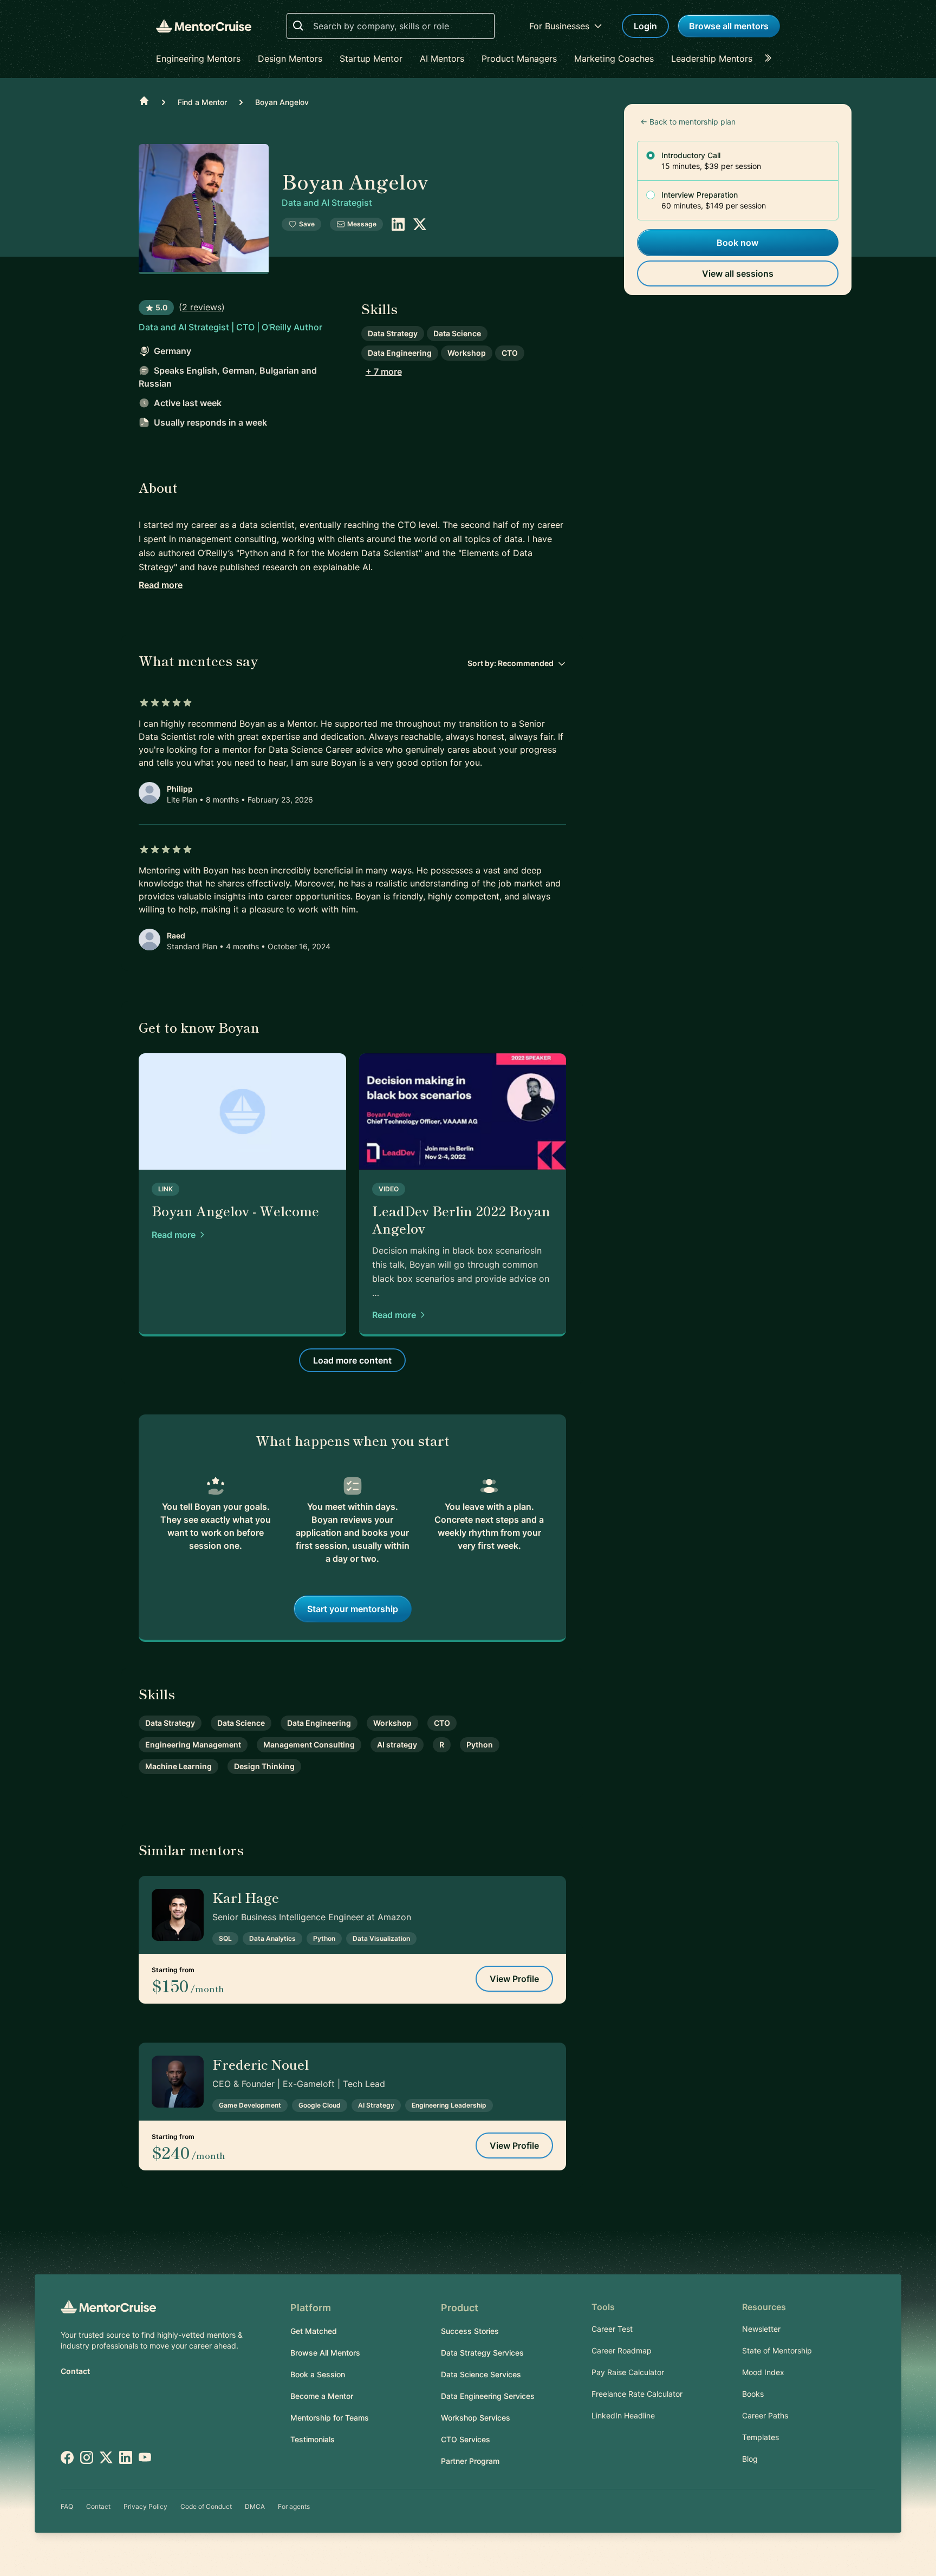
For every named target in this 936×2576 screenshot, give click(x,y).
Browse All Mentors (325, 2353)
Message (362, 224)
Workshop (467, 353)
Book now (737, 243)
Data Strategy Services (482, 2353)
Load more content (352, 1360)
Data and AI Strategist (327, 203)
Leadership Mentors (712, 58)
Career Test (612, 2329)
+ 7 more (384, 371)
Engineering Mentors (198, 58)
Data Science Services (481, 2374)
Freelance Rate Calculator (637, 2394)
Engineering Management (193, 1744)
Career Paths (765, 2415)
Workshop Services (476, 2418)
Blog (750, 2459)
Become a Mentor (322, 2396)
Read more (161, 585)
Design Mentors (290, 58)
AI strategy (397, 1744)
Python (480, 1744)
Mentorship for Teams (330, 2418)
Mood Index (763, 2372)
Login (645, 26)
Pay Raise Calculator (628, 2372)
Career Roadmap (622, 2350)
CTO (510, 353)
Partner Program (470, 2461)
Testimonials (313, 2439)
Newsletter (761, 2329)
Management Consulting (309, 1744)
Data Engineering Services (488, 2396)
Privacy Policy (145, 2506)
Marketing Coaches (614, 58)
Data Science (457, 333)
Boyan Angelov (282, 102)
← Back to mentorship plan (688, 122)
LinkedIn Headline (623, 2415)
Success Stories (470, 2331)
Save (307, 224)
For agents (294, 2506)
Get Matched (314, 2331)
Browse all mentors (729, 26)
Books (753, 2394)
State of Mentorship (777, 2350)
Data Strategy (393, 333)
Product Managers (519, 58)
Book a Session (318, 2374)
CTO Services (466, 2439)
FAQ (67, 2506)
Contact (75, 2371)
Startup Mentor (371, 58)
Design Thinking (264, 1766)
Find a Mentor (202, 102)
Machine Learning (178, 1766)
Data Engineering (400, 353)
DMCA (255, 2506)
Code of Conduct (206, 2506)
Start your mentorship (353, 1609)
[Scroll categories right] (771, 58)
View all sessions (738, 273)
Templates (760, 2437)
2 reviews (202, 307)
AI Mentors (442, 58)
